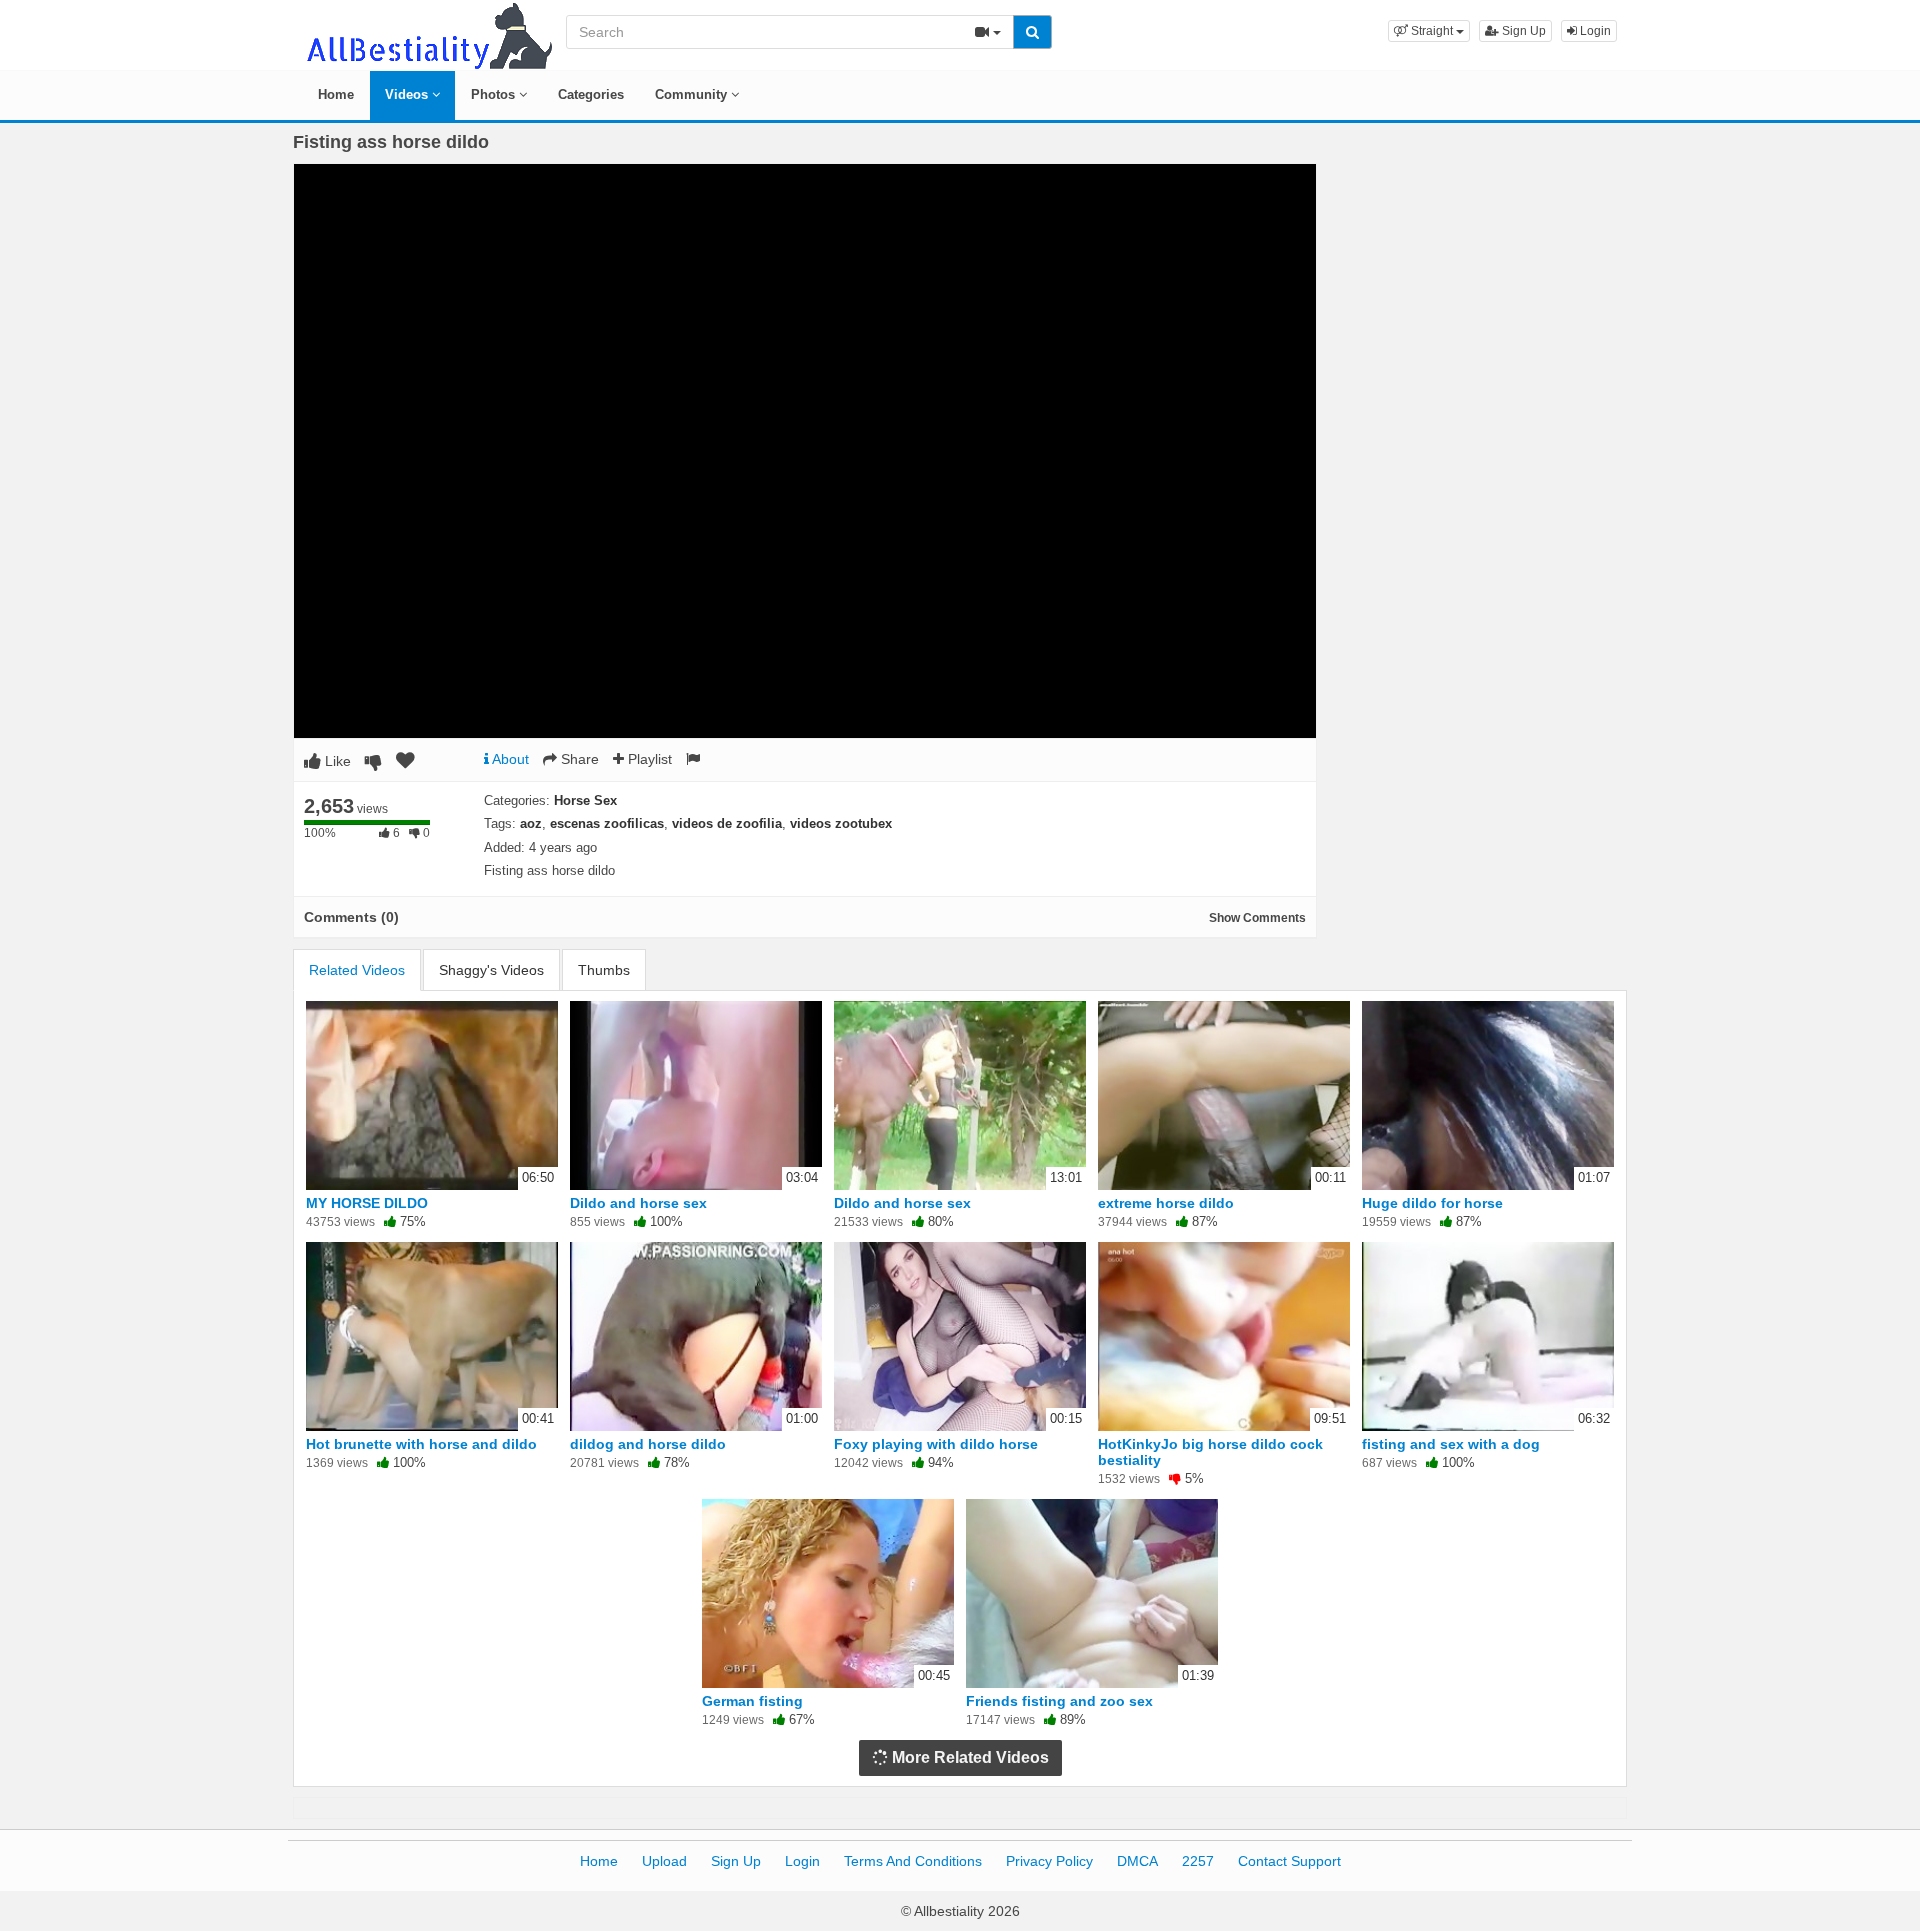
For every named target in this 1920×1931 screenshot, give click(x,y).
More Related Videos (968, 1757)
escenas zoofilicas (607, 823)
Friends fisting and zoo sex (1059, 1701)
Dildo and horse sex (638, 1203)
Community (693, 94)
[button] (1429, 31)
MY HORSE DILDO (367, 1203)
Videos (408, 94)
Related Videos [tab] (357, 970)
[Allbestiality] (428, 34)
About (509, 759)
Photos (495, 94)
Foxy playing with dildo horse (936, 1444)
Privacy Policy (1049, 1861)
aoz (531, 823)
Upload (664, 1861)
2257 (1198, 1861)
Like (336, 761)
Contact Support (1289, 1861)
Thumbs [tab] (604, 970)
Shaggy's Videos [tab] (491, 970)
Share (578, 759)
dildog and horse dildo (648, 1444)
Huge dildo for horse (1432, 1203)
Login (1594, 31)
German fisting (752, 1701)
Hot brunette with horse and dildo (421, 1444)
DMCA (1137, 1861)
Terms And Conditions (913, 1861)
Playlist (648, 759)
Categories (591, 94)
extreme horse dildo (1166, 1203)
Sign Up (1522, 31)
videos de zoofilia (727, 823)
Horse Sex (585, 800)
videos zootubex (841, 823)
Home (336, 94)
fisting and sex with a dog (1451, 1444)
